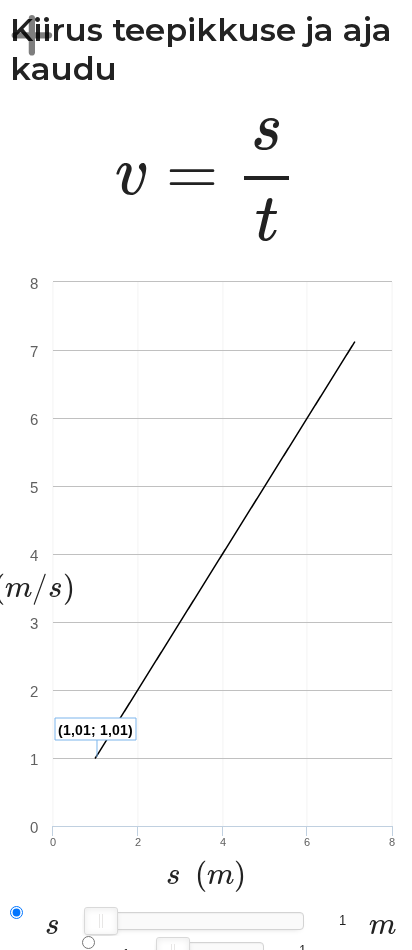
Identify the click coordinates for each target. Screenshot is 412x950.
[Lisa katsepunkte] (32, 35)
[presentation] (206, 180)
